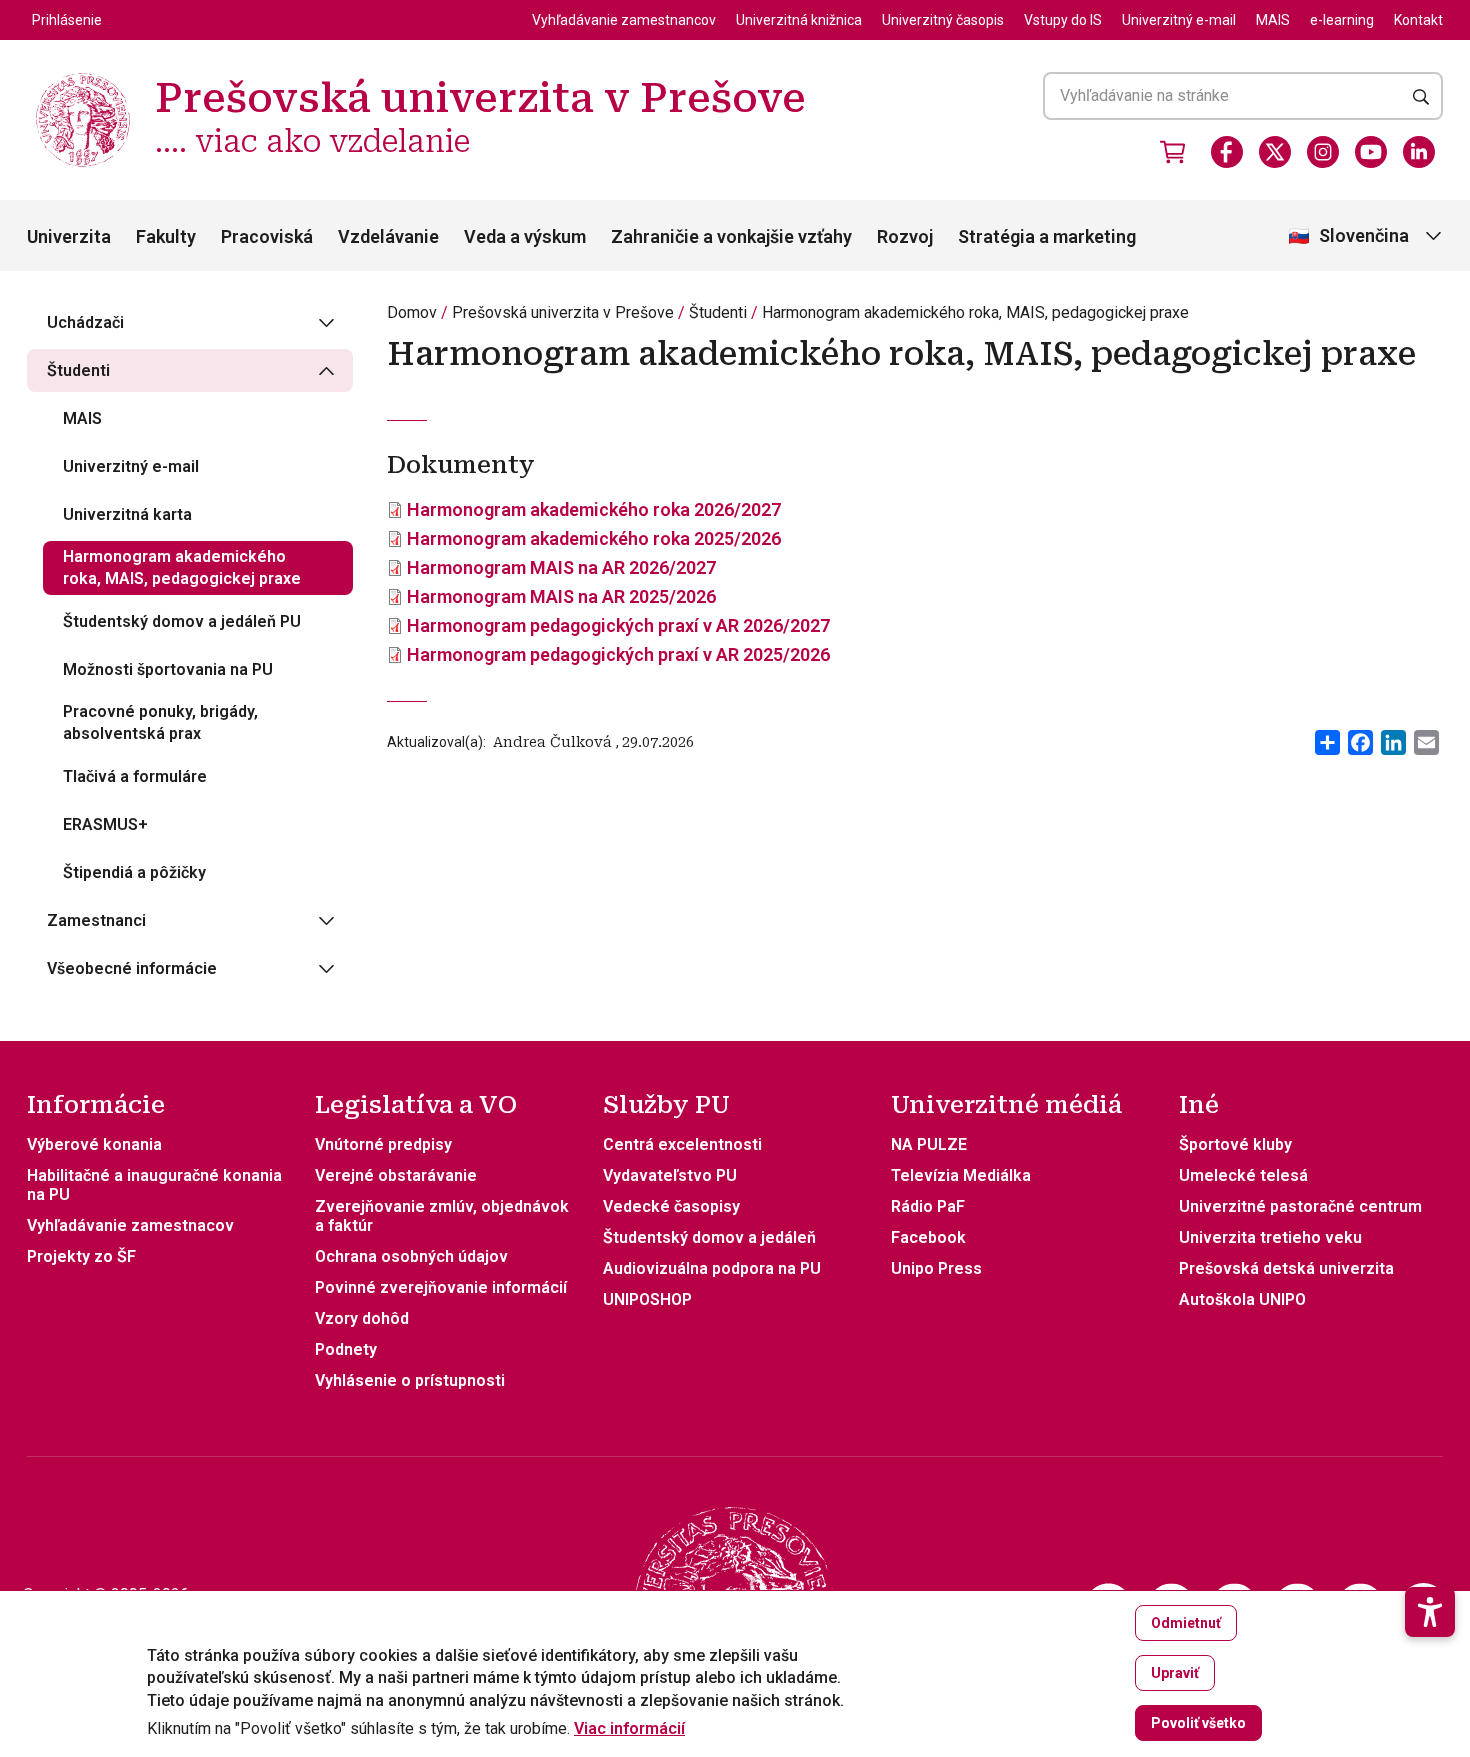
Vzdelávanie (388, 236)
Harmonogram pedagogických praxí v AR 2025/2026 (618, 654)
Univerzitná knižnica (799, 20)
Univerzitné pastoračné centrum (1300, 1206)
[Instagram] (1323, 152)
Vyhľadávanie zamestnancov (624, 20)
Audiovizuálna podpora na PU (712, 1268)
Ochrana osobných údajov (411, 1256)
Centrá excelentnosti (682, 1144)
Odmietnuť (1186, 1623)
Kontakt (1418, 20)
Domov (412, 312)
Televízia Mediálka (961, 1175)
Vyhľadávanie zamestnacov (130, 1225)
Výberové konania (94, 1144)
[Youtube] (1371, 152)
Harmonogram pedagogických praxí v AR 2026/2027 (618, 625)
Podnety (346, 1349)
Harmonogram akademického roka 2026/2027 (594, 509)
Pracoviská (267, 236)
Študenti (718, 312)
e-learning (1342, 20)
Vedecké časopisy (671, 1206)
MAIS (1273, 20)
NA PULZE (929, 1144)
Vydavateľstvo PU (670, 1175)
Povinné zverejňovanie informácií (441, 1287)
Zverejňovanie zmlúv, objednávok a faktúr (442, 1216)
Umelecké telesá (1243, 1175)
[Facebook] (1227, 152)
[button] (1430, 1612)
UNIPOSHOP (647, 1299)
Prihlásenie (67, 20)
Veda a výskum (525, 236)
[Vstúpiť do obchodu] (1173, 152)
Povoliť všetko (1198, 1723)
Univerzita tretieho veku (1270, 1237)
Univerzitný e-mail (1179, 20)
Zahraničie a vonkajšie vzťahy (731, 236)
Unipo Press (936, 1268)
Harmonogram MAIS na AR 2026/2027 (561, 567)
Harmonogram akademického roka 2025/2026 (594, 538)
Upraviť (1175, 1673)
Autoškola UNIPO (1242, 1299)
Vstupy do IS (1063, 20)
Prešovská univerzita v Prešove (563, 312)
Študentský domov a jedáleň (709, 1237)
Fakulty (166, 236)
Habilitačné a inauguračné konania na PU (154, 1185)
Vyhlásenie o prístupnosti (410, 1380)
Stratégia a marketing (1047, 236)
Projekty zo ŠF (81, 1256)
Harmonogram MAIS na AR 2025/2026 (561, 596)
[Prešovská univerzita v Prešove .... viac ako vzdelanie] (83, 75)
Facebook (928, 1237)
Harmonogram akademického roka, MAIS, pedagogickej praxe (975, 312)
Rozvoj (905, 236)
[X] (1275, 152)
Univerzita (69, 236)
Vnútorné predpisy (383, 1144)
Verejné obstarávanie (396, 1175)
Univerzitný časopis (943, 20)
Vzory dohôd (362, 1318)
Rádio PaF (928, 1206)
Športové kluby (1235, 1144)
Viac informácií (629, 1729)
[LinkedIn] (1419, 152)
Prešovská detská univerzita (1286, 1268)
